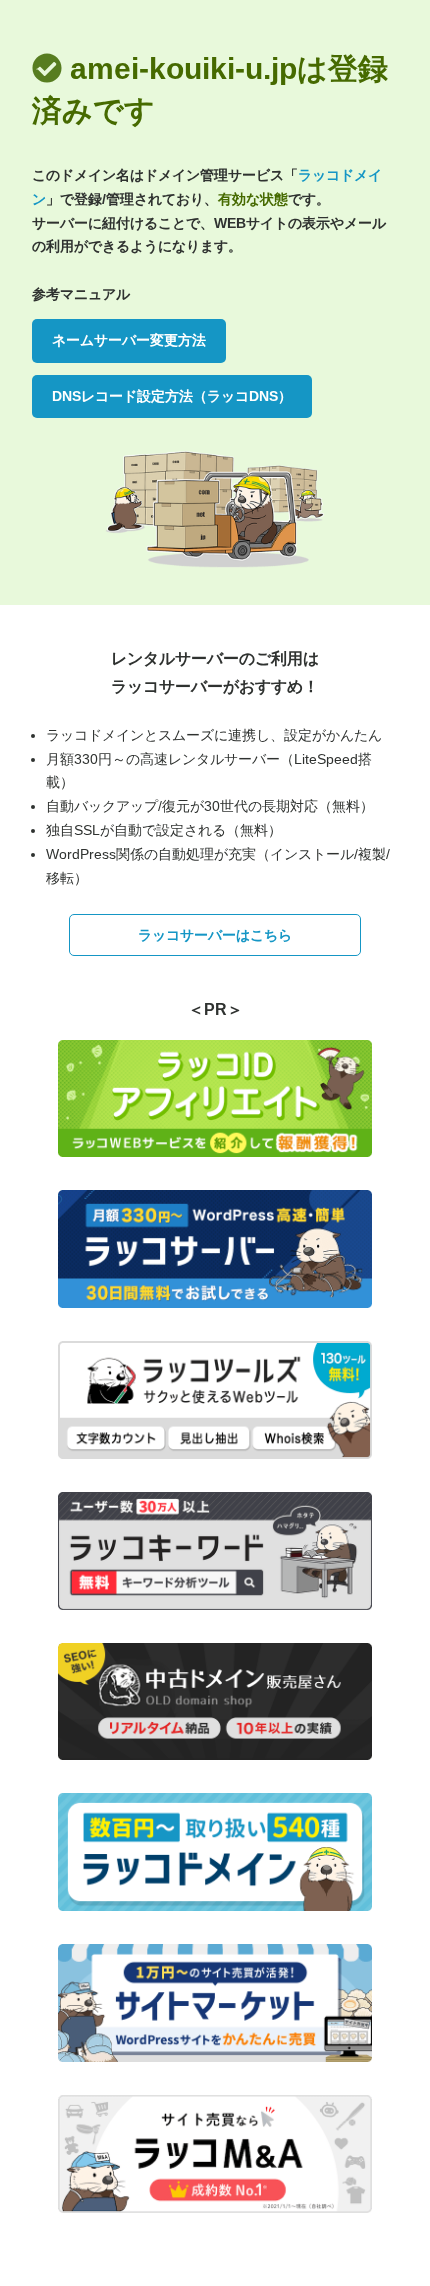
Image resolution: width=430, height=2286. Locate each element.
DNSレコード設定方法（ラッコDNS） (172, 396)
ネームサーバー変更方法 (129, 340)
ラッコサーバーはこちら (215, 935)
